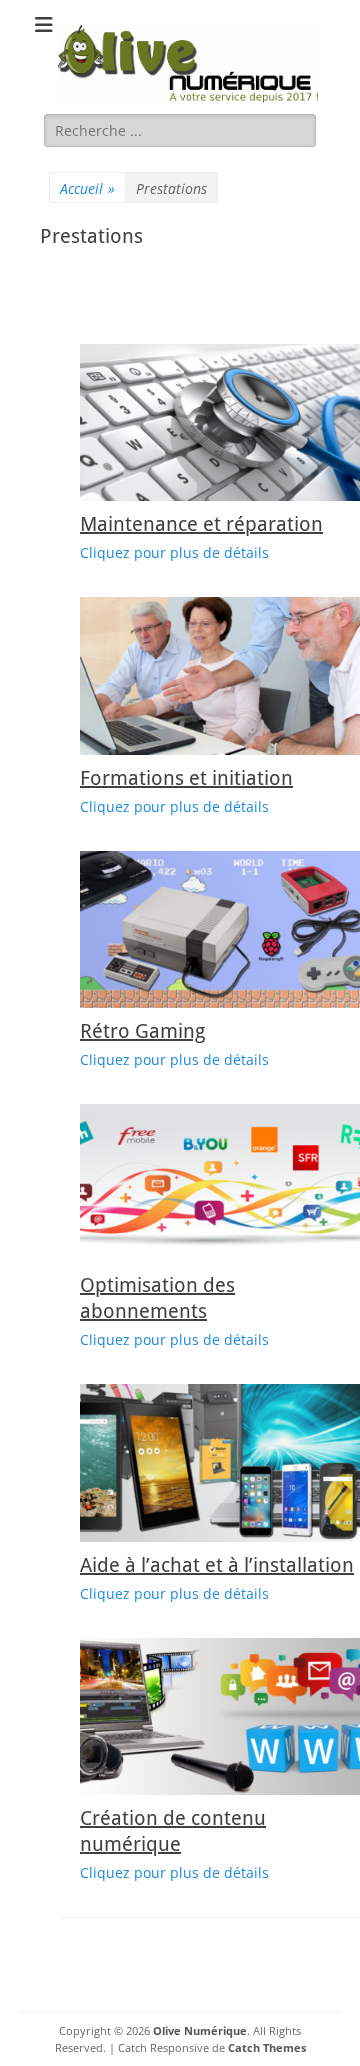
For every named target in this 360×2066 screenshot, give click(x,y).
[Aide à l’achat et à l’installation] (220, 1463)
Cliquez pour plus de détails (174, 552)
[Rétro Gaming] (220, 930)
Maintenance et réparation (201, 524)
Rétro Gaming (142, 1031)
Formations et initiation (186, 778)
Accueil (87, 188)
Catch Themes (267, 2047)
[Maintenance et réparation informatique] (220, 423)
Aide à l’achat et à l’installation (217, 1565)
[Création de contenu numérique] (220, 1717)
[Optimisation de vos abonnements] (220, 1183)
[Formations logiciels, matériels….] (220, 676)
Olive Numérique (200, 2030)
